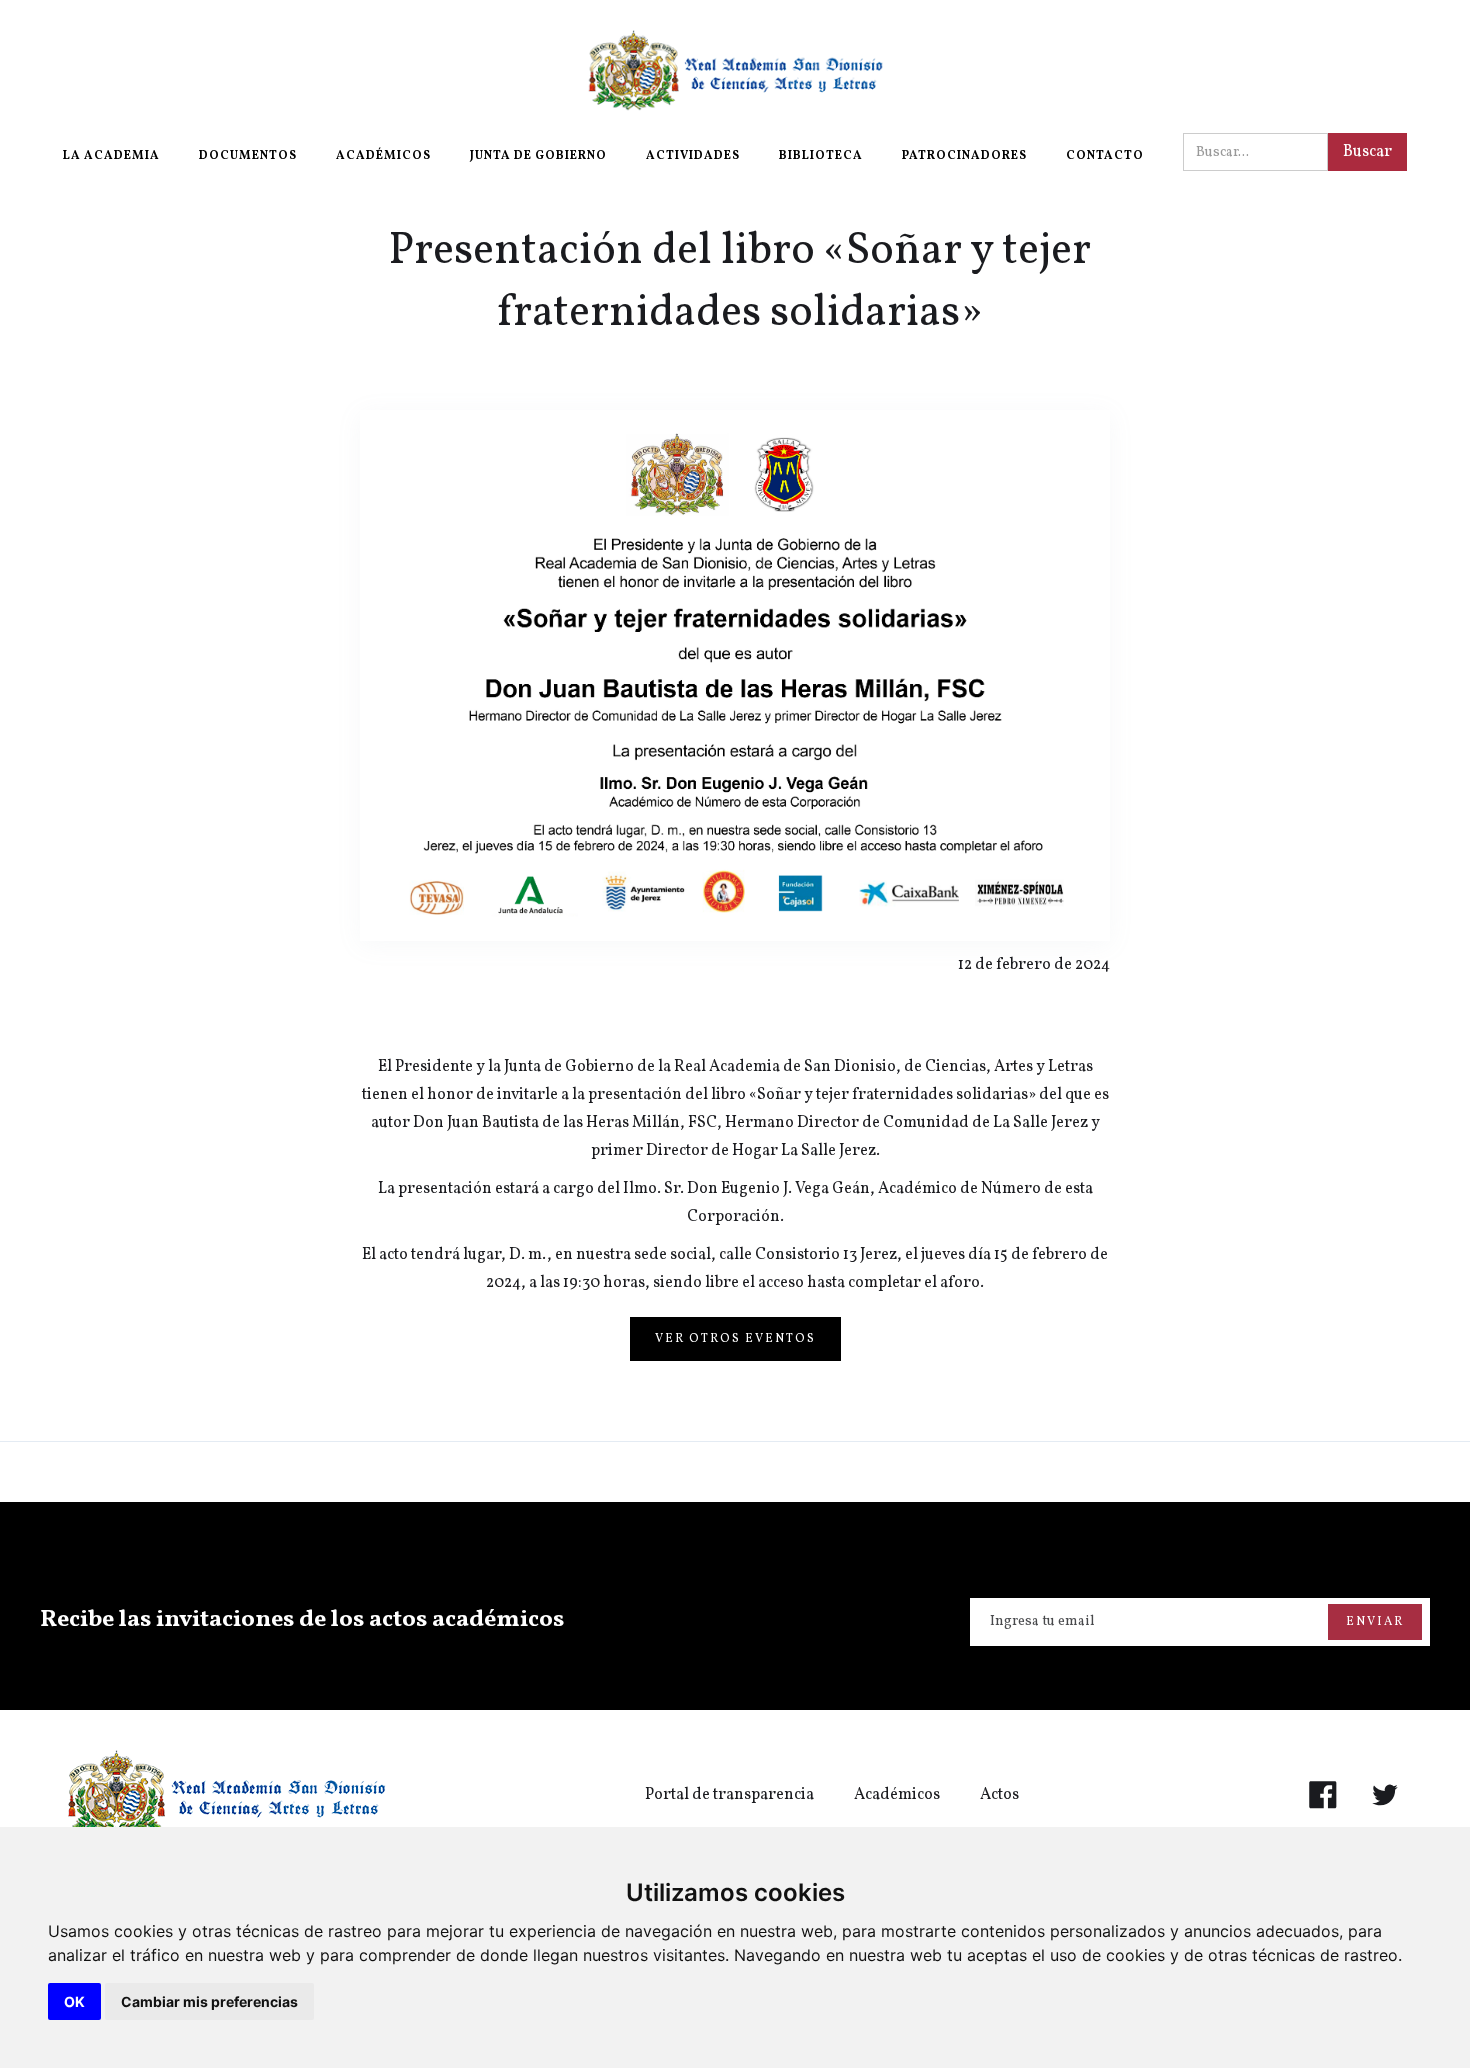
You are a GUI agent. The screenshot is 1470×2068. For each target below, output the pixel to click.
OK (74, 2001)
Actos (999, 1795)
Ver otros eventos (735, 1339)
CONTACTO (1105, 156)
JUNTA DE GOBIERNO (538, 156)
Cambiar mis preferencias (209, 2001)
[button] (111, 156)
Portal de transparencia (729, 1795)
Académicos (897, 1795)
